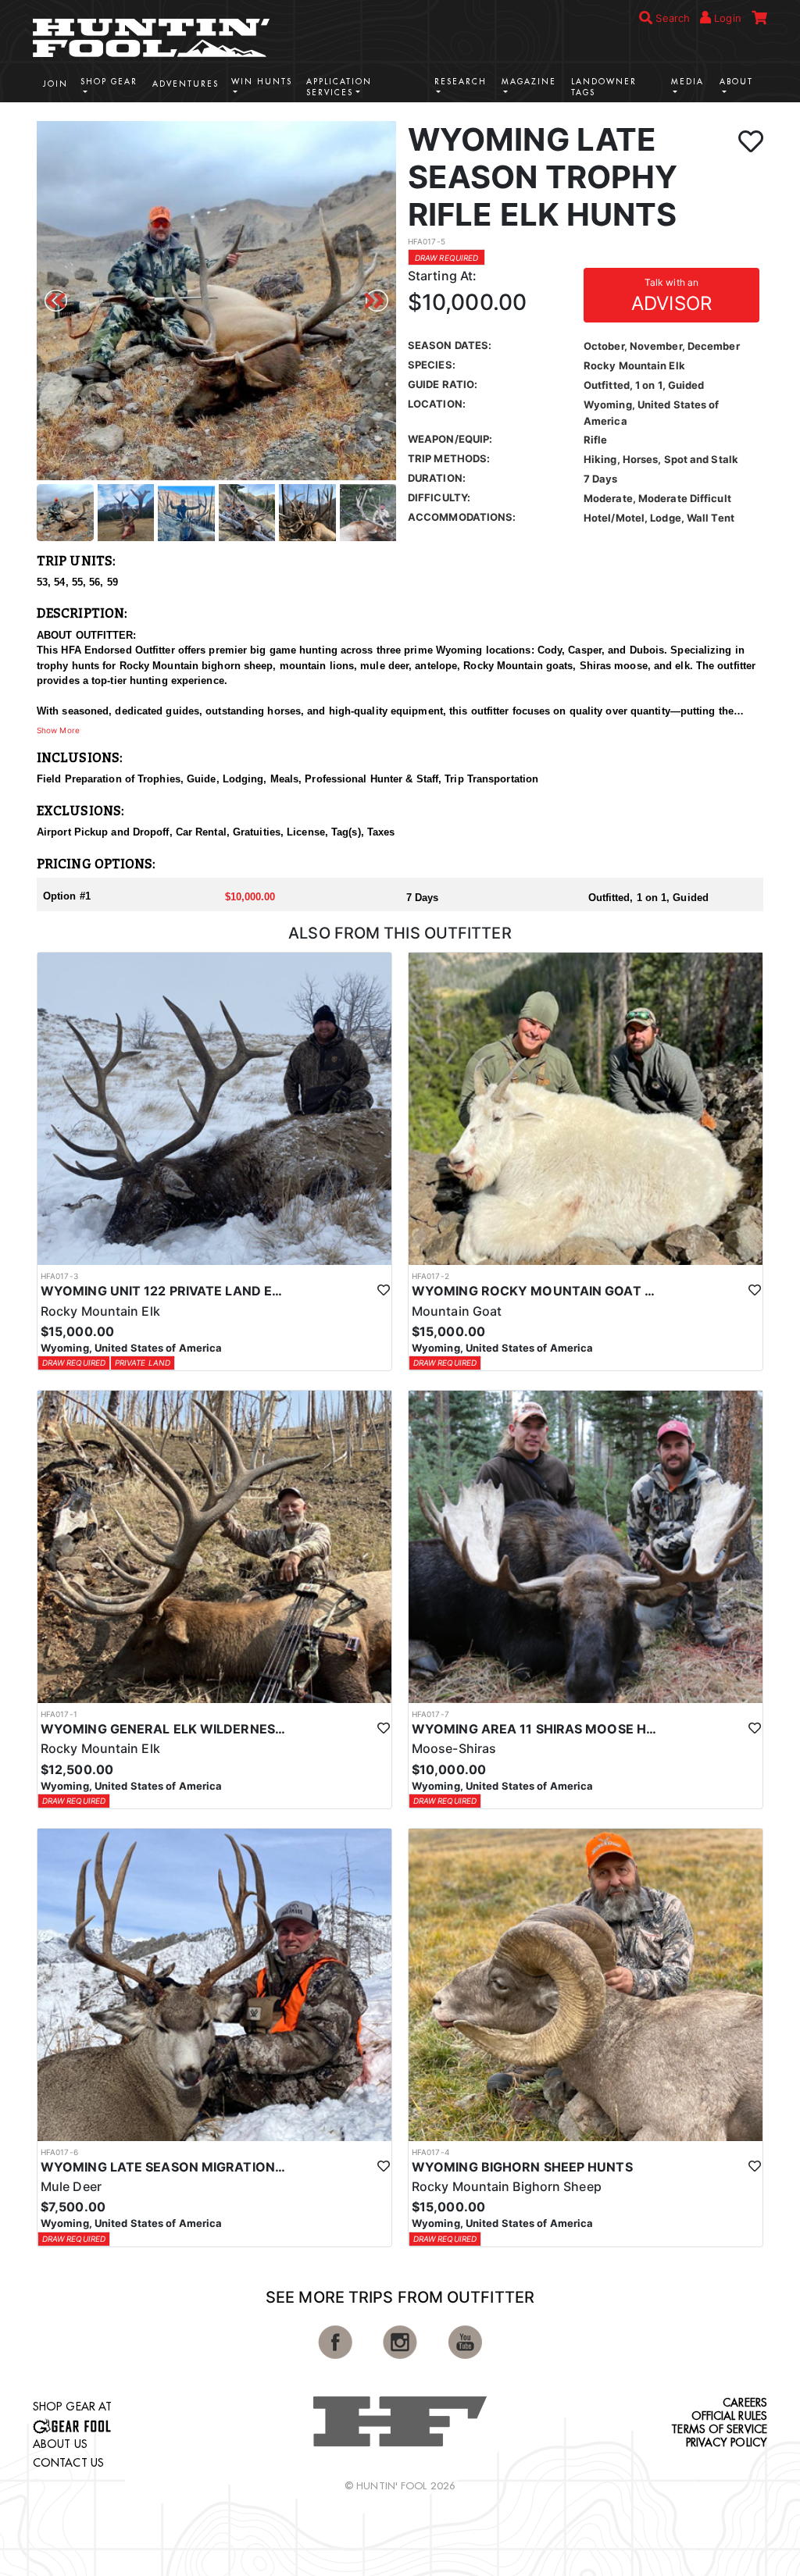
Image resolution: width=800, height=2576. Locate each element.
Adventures (186, 84)
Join (55, 84)
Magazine (529, 82)
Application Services (339, 87)
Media (687, 82)
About (736, 82)
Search (671, 18)
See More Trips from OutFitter (400, 2297)
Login (726, 18)
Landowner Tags (604, 87)
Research (461, 82)
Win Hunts (262, 82)
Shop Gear (109, 82)
